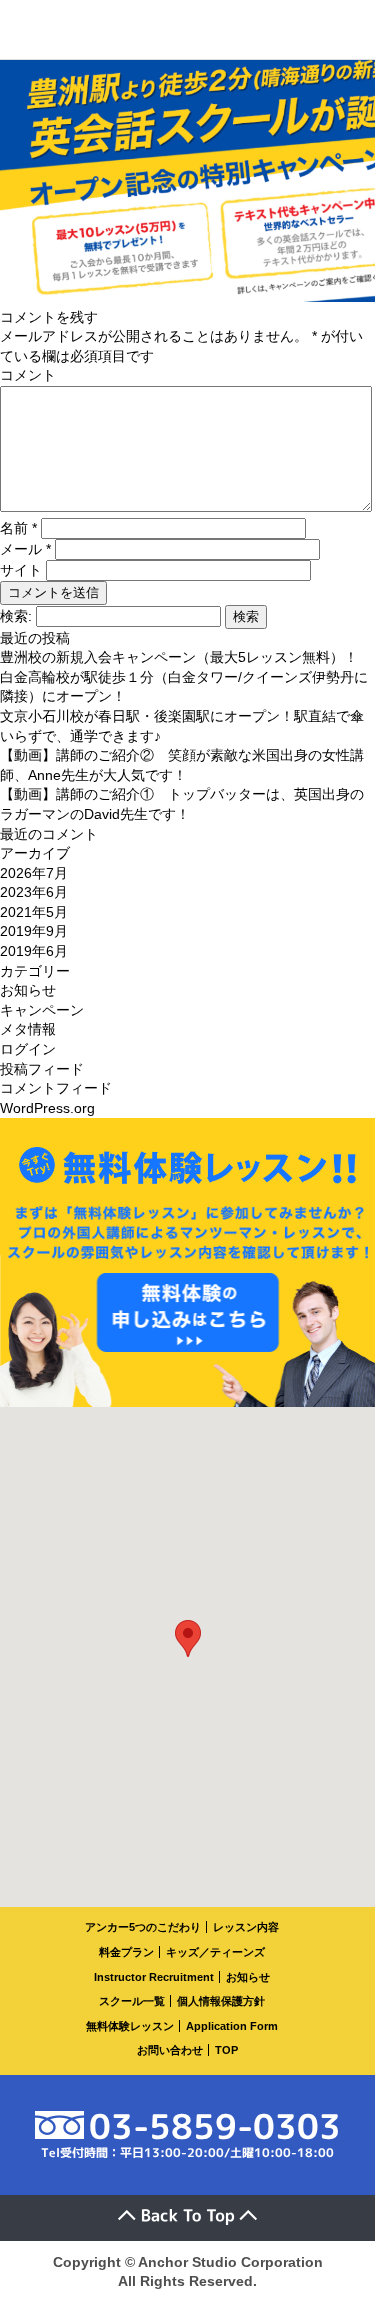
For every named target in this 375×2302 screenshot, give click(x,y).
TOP (226, 2050)
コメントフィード (56, 1088)
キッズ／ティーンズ (215, 1952)
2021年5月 (34, 912)
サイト (21, 570)
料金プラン (126, 1952)
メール (25, 549)
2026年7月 (34, 873)
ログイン (28, 1049)
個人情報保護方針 (221, 2001)
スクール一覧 (132, 2001)
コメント (28, 375)
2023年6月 (34, 892)
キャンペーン (42, 1010)
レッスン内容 (246, 1927)
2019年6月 (34, 951)
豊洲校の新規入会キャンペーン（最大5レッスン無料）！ (179, 657)
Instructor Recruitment (154, 1977)
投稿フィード (42, 1069)
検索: (16, 616)
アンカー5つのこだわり (143, 1927)
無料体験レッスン (130, 2026)
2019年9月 (34, 931)
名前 (18, 528)
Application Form (232, 2026)
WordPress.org (47, 1108)
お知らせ (28, 990)
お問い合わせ (170, 2050)
